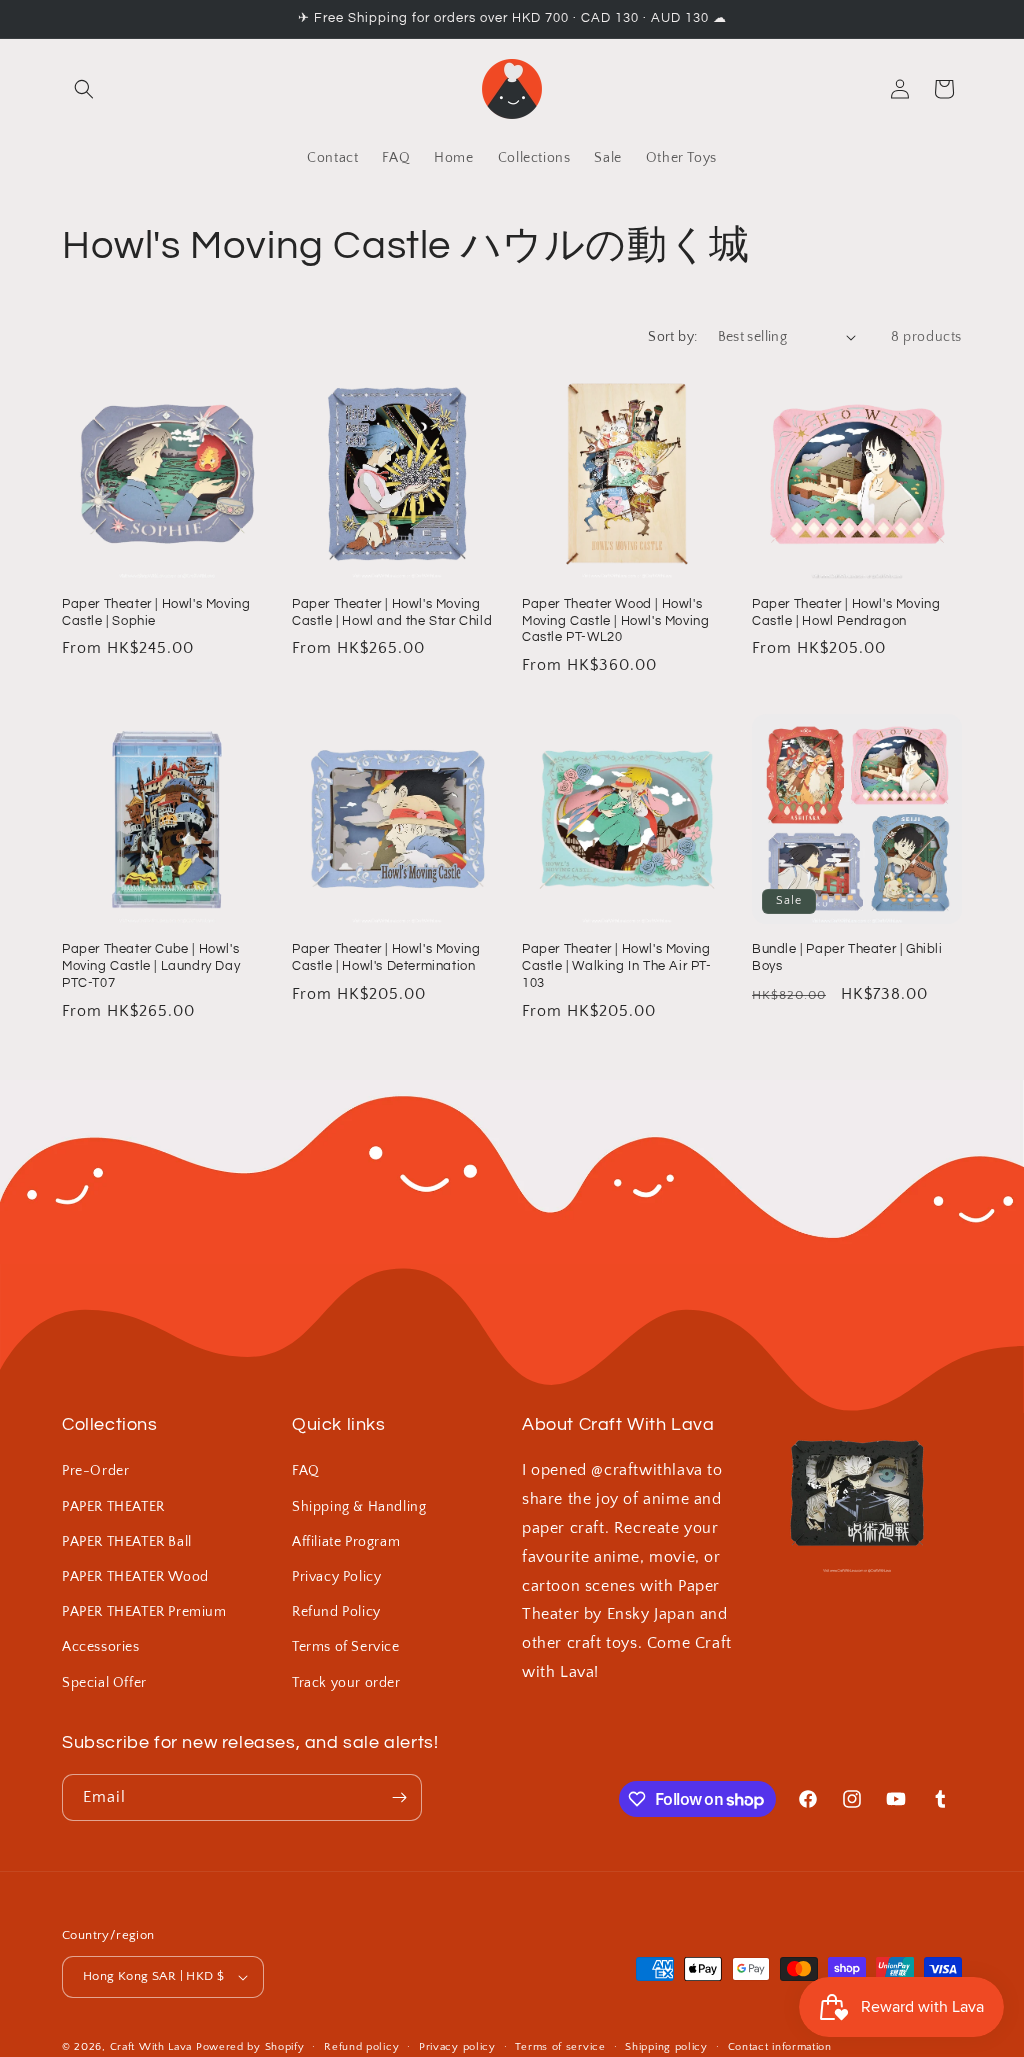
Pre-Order (95, 1471)
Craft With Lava (151, 2047)
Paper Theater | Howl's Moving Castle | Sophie (156, 612)
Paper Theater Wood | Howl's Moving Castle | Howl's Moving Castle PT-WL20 (615, 621)
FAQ (306, 1471)
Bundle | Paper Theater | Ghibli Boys (847, 957)
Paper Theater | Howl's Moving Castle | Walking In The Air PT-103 (617, 966)
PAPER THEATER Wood (135, 1577)
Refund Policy (336, 1612)
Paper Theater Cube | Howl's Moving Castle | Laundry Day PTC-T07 (151, 966)
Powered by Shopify (250, 2047)
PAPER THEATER (113, 1507)
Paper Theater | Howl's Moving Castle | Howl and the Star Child (392, 612)
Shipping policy (666, 2047)
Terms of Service (346, 1647)
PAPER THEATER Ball (127, 1542)
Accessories (101, 1647)
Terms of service (560, 2047)
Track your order (346, 1683)
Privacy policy (457, 2047)
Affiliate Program (346, 1542)
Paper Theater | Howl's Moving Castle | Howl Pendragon (846, 612)
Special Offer (104, 1683)
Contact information (780, 2047)
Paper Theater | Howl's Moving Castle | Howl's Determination (386, 957)
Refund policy (361, 2047)
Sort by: (672, 337)
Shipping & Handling (359, 1507)
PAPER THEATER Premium (144, 1612)
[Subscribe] (399, 1797)
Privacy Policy (336, 1577)
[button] (84, 89)
